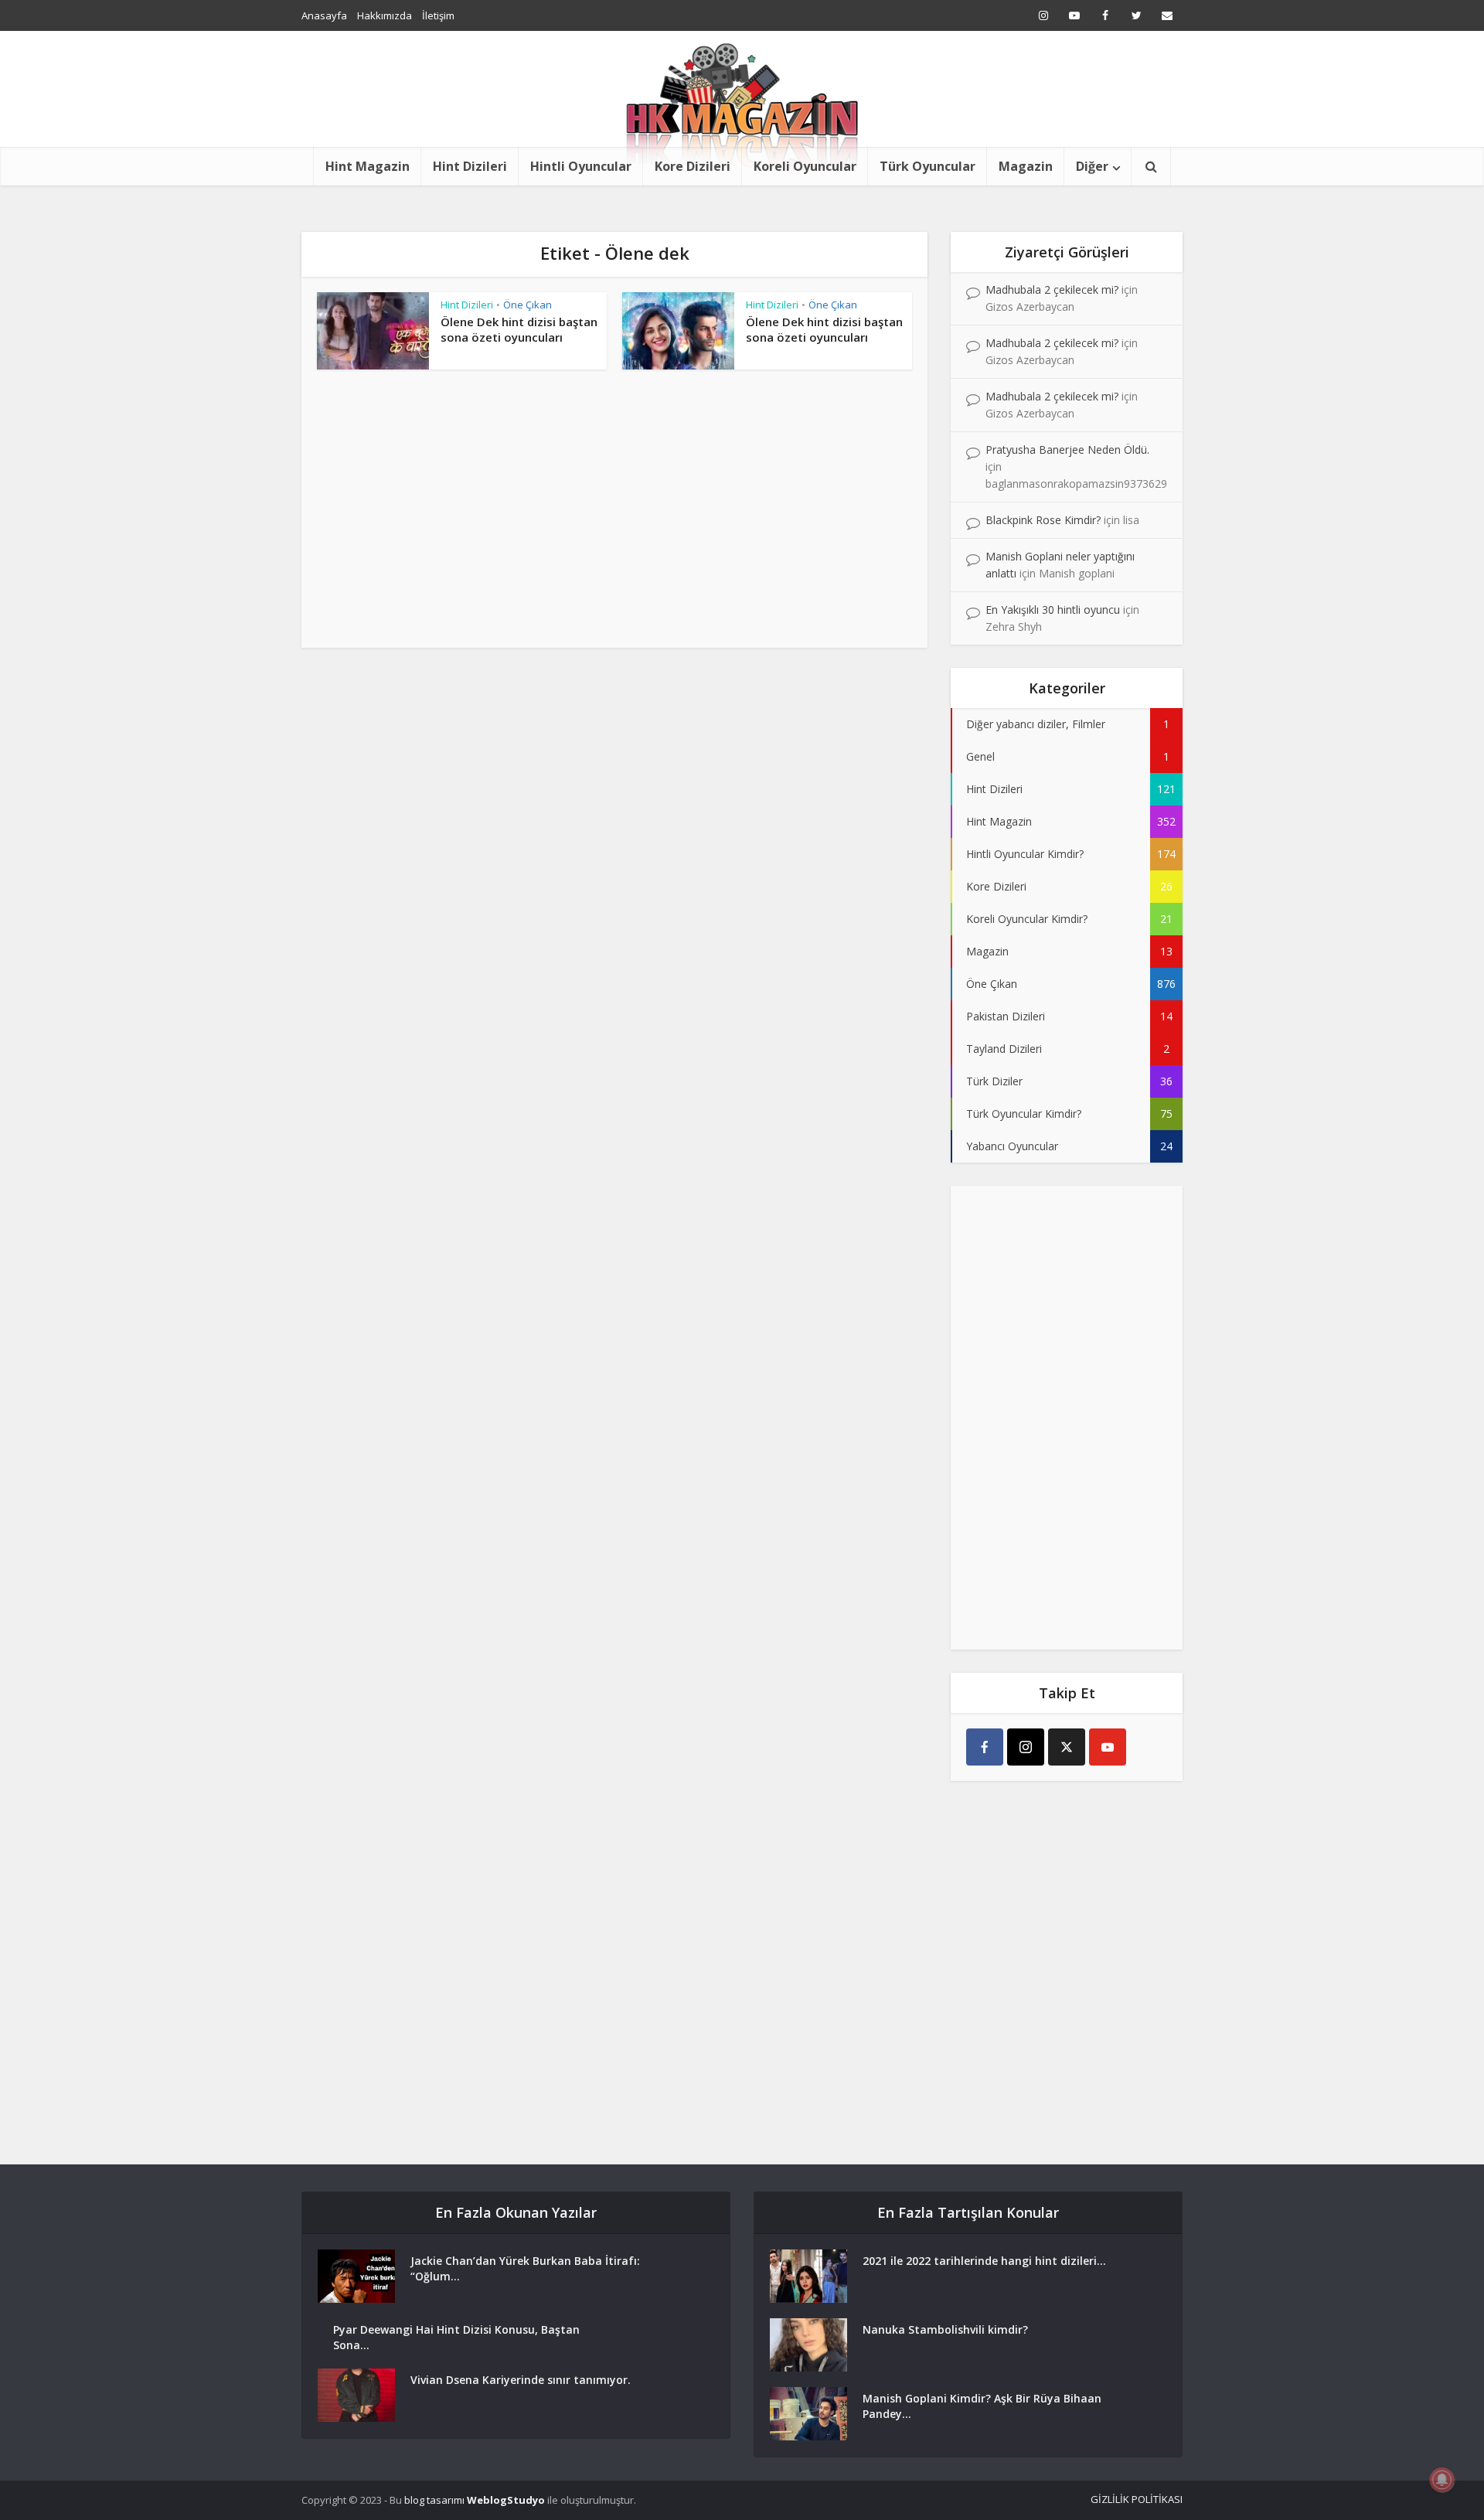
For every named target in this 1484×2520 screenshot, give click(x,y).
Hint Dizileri (470, 166)
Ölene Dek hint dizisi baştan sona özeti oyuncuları (519, 329)
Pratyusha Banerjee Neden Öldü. (1067, 450)
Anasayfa (324, 15)
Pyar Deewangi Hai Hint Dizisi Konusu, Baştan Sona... (456, 2337)
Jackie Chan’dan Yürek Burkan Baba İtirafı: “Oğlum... (525, 2268)
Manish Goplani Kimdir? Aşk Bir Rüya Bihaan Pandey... (982, 2406)
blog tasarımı (434, 2500)
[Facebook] (985, 1747)
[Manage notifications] (1442, 2480)
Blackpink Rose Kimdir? (1043, 520)
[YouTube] (1108, 1747)
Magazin (1026, 166)
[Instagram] (1026, 1747)
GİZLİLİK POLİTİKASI (1137, 2499)
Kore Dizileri (693, 166)
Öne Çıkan (528, 305)
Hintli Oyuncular (581, 166)
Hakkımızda (385, 15)
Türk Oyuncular (927, 166)
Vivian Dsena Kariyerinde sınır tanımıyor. (521, 2380)
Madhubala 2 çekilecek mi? (1052, 289)
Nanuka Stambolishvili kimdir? (945, 2329)
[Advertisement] (614, 516)
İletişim (438, 15)
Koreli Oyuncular (805, 166)
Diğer (1092, 166)
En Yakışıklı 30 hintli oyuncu (1053, 610)
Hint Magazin (368, 166)
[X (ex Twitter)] (1067, 1747)
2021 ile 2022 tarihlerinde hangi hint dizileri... (984, 2261)
